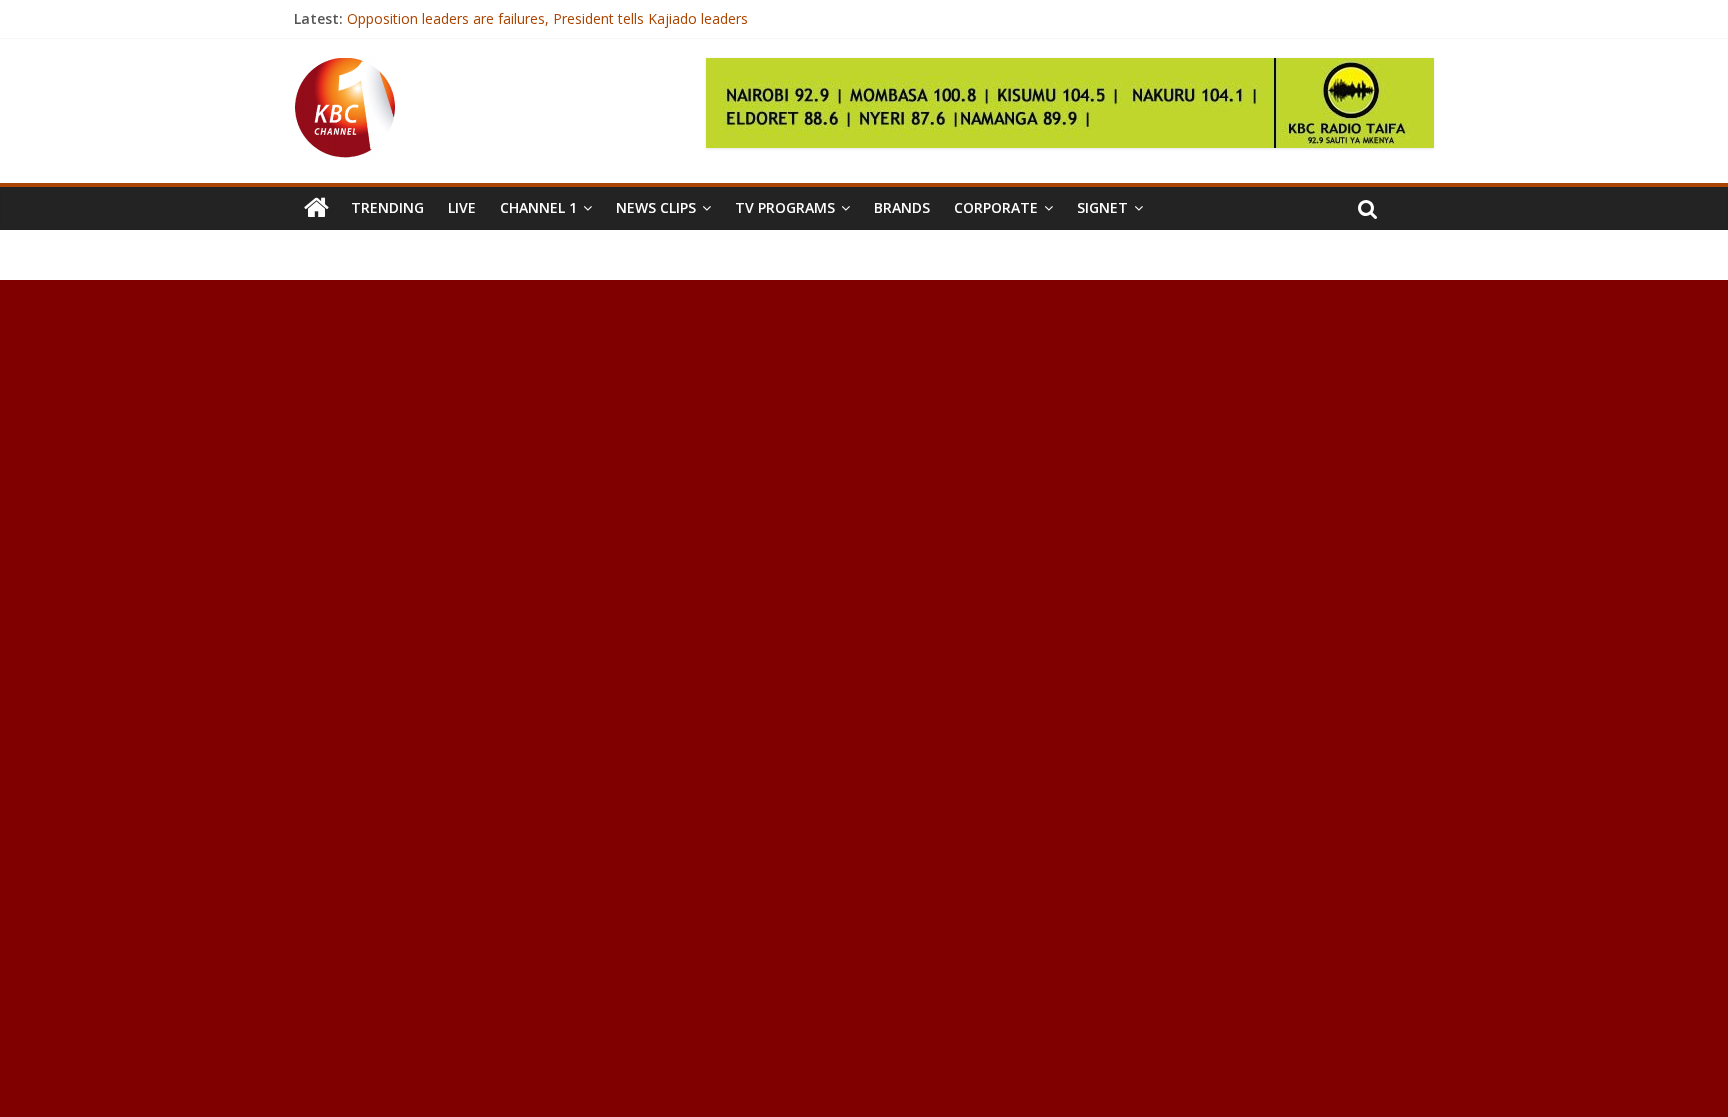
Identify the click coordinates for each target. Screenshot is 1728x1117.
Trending (387, 207)
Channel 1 (538, 207)
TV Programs (785, 207)
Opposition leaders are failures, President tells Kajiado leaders (547, 18)
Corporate (996, 207)
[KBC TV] (345, 70)
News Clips (656, 207)
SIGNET (1102, 207)
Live (462, 207)
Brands (902, 207)
